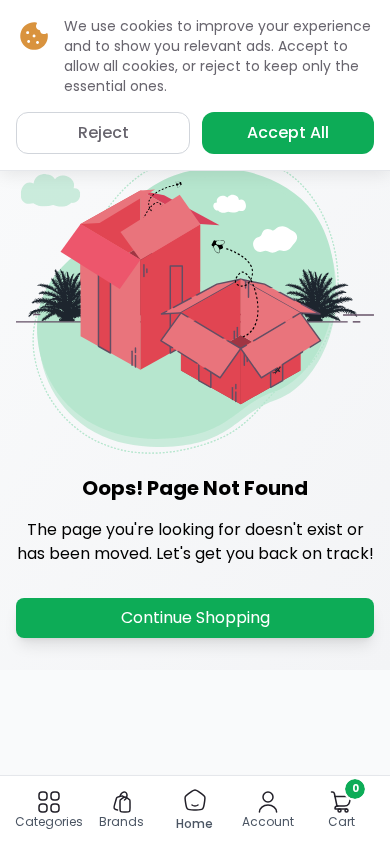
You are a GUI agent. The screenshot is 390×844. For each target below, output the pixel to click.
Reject (103, 132)
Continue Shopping (195, 617)
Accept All (288, 132)
